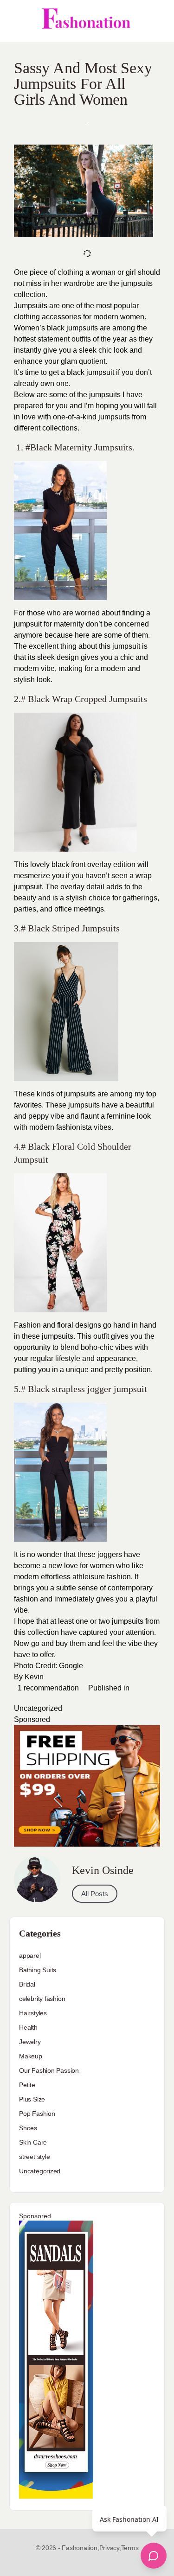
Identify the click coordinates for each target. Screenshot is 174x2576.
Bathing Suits (38, 1970)
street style (34, 2157)
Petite (27, 2085)
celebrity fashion (42, 1999)
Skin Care (33, 2142)
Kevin (34, 1677)
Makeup (31, 2056)
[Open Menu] (15, 21)
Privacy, (110, 2548)
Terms (130, 2548)
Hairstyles (33, 2013)
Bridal (27, 1984)
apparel (30, 1956)
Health (28, 2027)
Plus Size (32, 2099)
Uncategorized (38, 1708)
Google (71, 1666)
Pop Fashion (37, 2114)
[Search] (157, 21)
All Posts (95, 1894)
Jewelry (30, 2042)
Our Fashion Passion (49, 2070)
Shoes (28, 2128)
